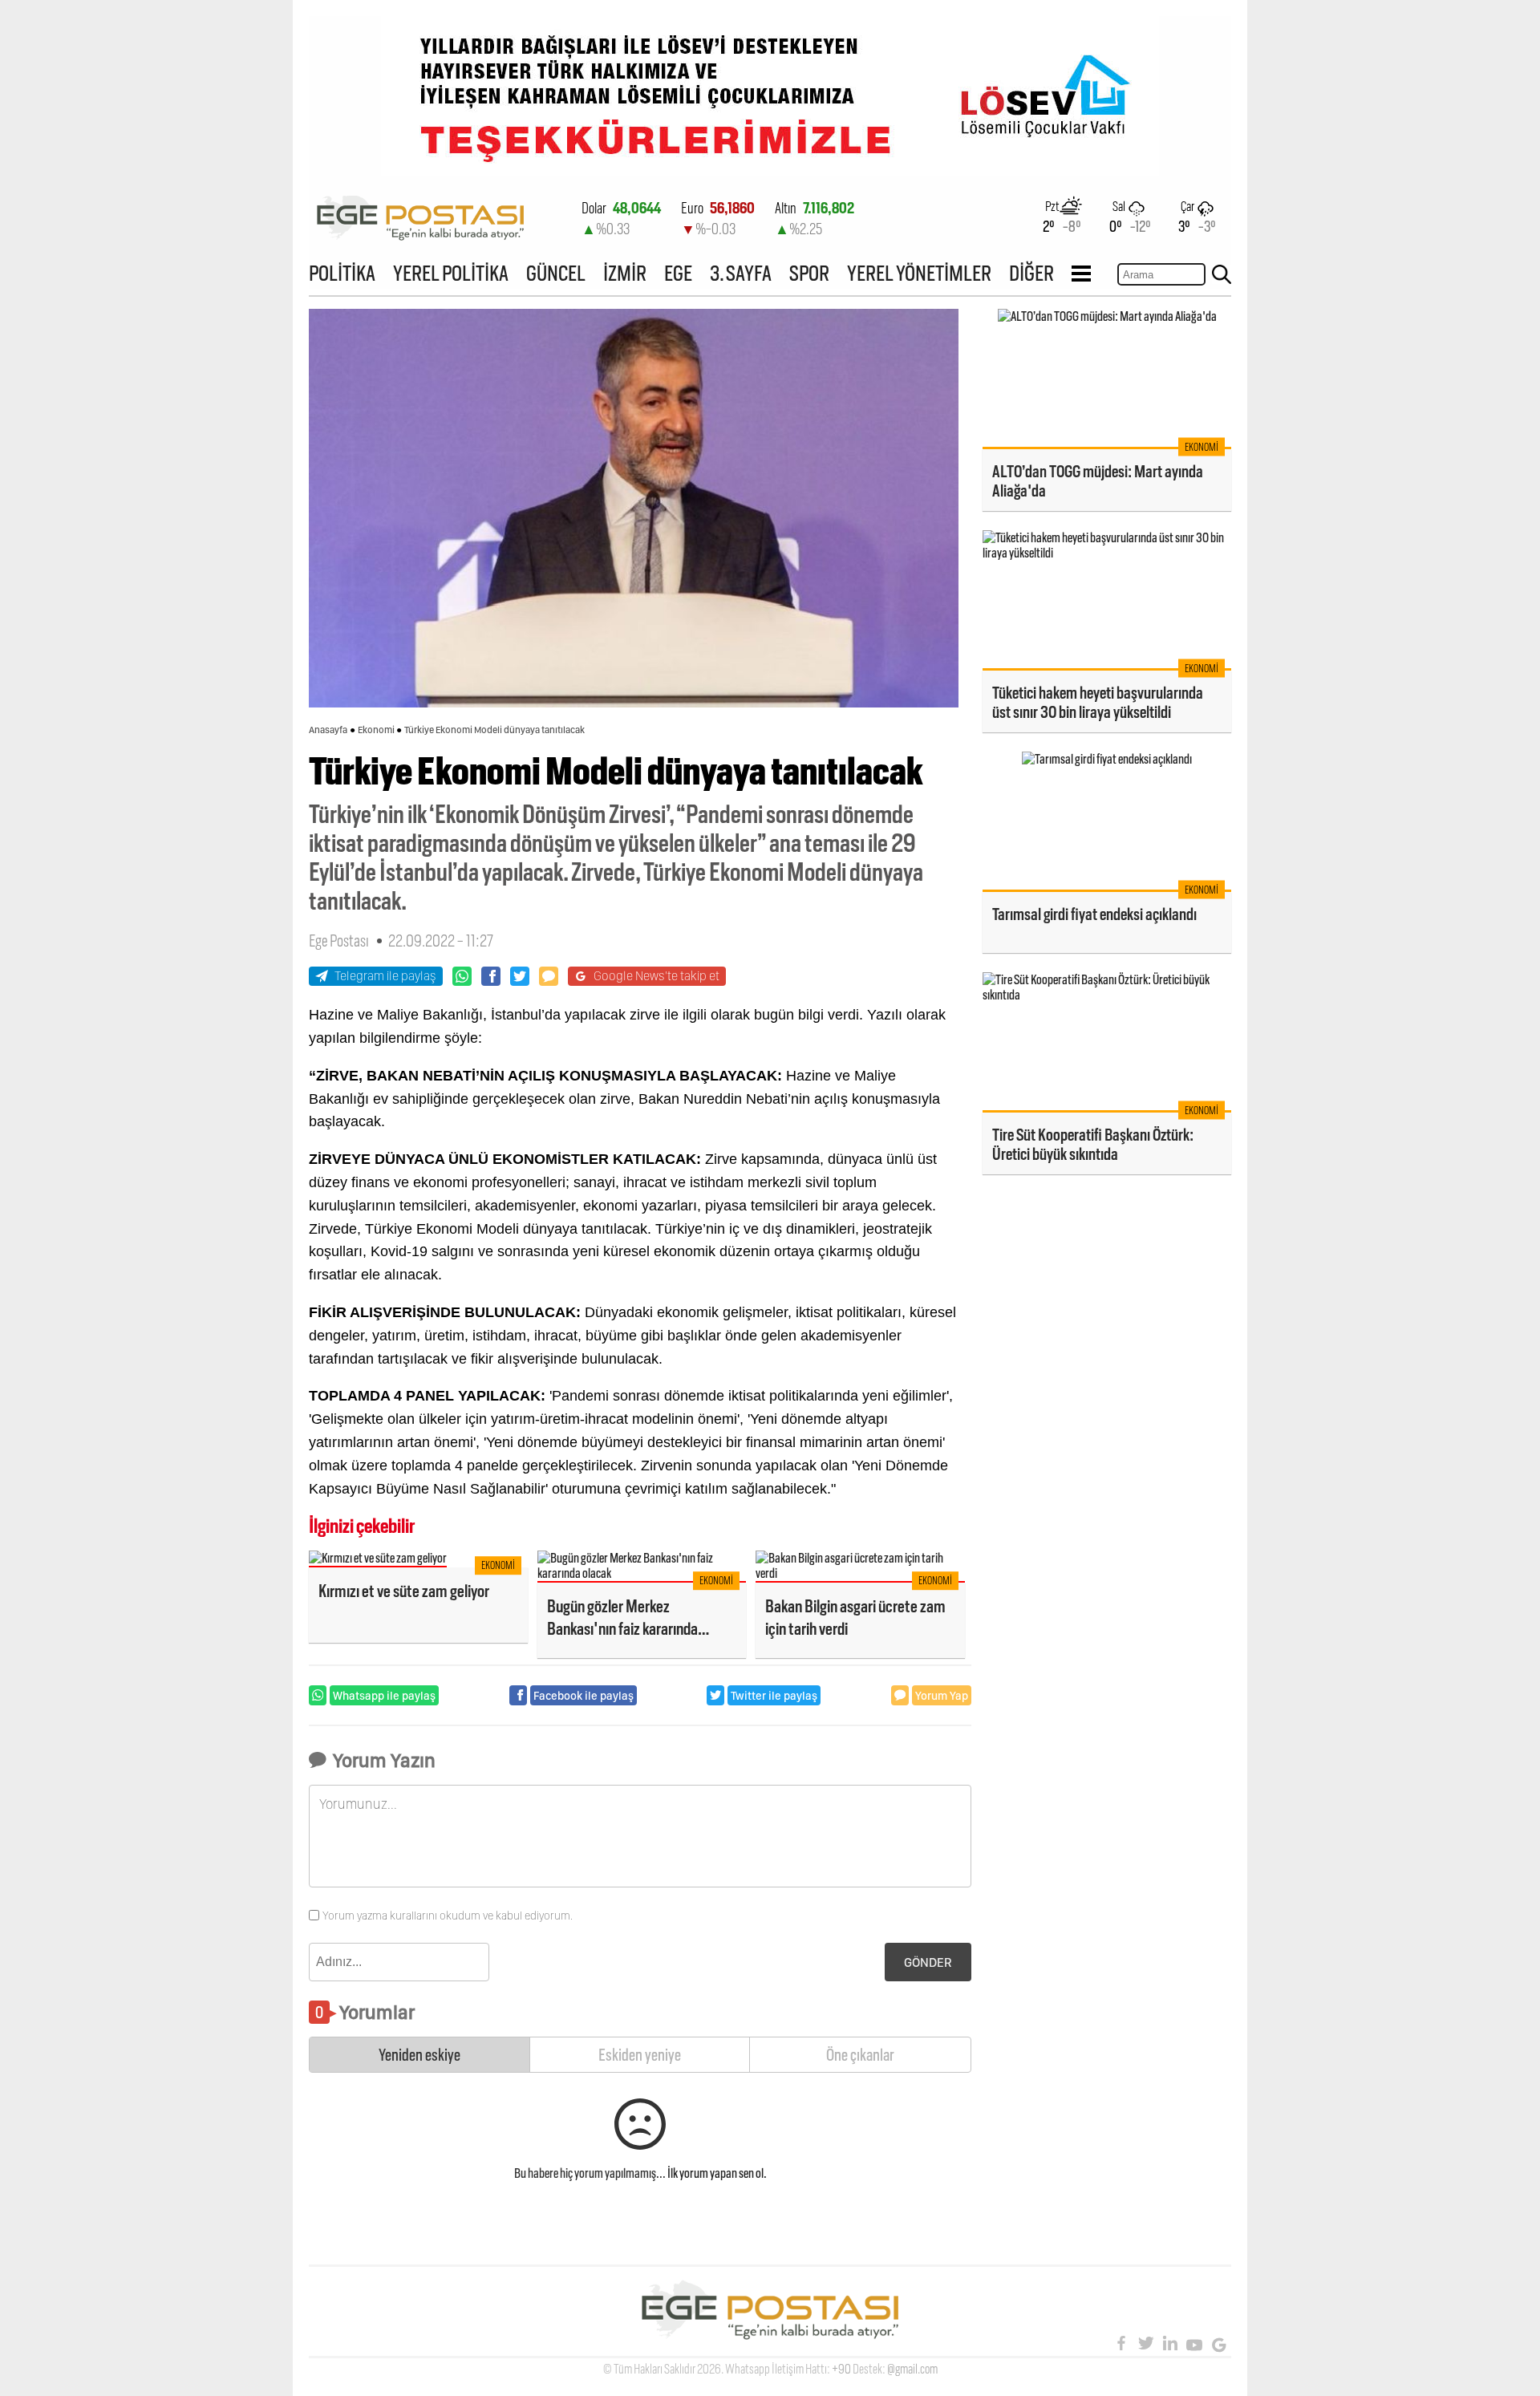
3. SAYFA (741, 273)
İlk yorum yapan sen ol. (717, 2173)
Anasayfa (328, 730)
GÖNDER (928, 1962)
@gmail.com (912, 2369)
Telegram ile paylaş (385, 976)
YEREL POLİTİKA (451, 273)
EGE (678, 273)
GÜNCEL (556, 273)
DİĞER (1031, 273)
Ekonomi (376, 730)
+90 (841, 2369)
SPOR (809, 273)
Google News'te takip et (657, 976)
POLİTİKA (342, 273)
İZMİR (625, 273)
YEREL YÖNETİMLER (919, 273)
